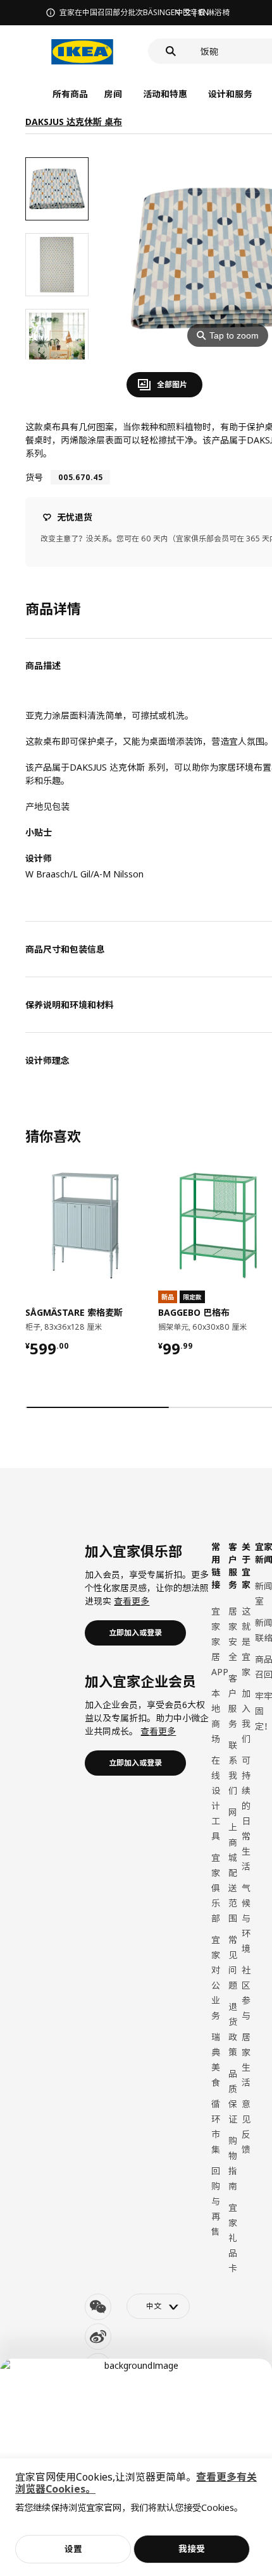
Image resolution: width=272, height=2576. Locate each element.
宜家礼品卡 (233, 2238)
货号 (34, 477)
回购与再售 (216, 2201)
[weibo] (98, 2337)
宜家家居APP (220, 1641)
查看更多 (132, 1601)
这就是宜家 (246, 1641)
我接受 (192, 2549)
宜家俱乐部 (216, 1888)
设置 (73, 2549)
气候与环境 (246, 1918)
